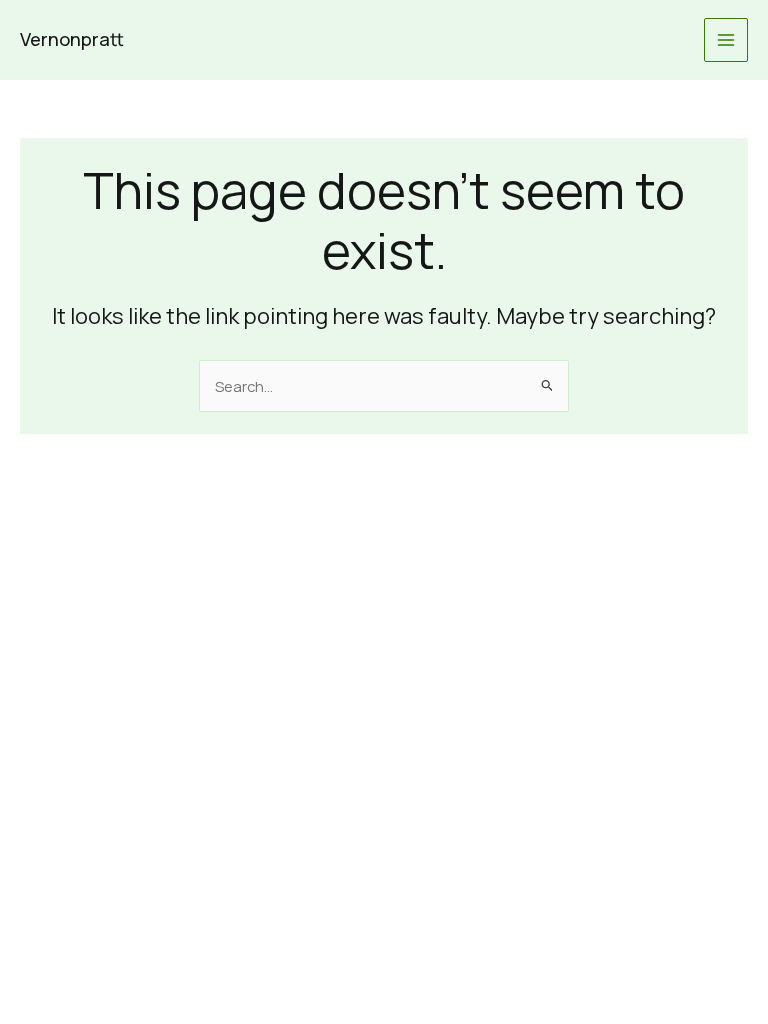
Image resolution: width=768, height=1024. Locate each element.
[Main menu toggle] (726, 40)
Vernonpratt (72, 39)
